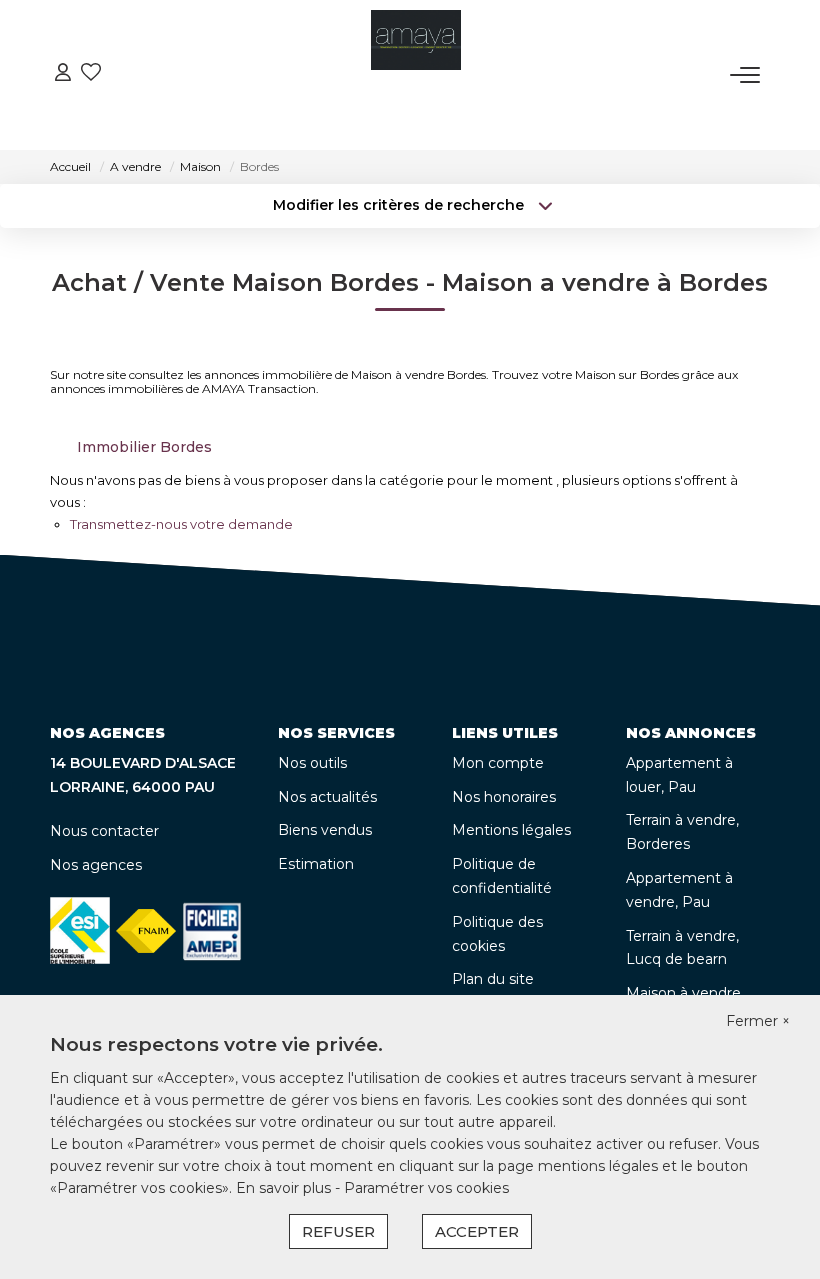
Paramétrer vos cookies (426, 1188)
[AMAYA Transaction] (416, 75)
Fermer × (758, 1021)
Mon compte (498, 763)
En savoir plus (285, 1188)
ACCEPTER (477, 1231)
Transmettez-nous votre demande (181, 524)
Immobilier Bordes (144, 447)
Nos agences (96, 865)
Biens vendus (325, 830)
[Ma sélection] (91, 74)
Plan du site (493, 979)
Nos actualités (327, 797)
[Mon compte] (63, 74)
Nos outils (312, 763)
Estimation (316, 864)
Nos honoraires (504, 797)
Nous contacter (104, 831)
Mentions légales (511, 830)
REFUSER (338, 1231)
